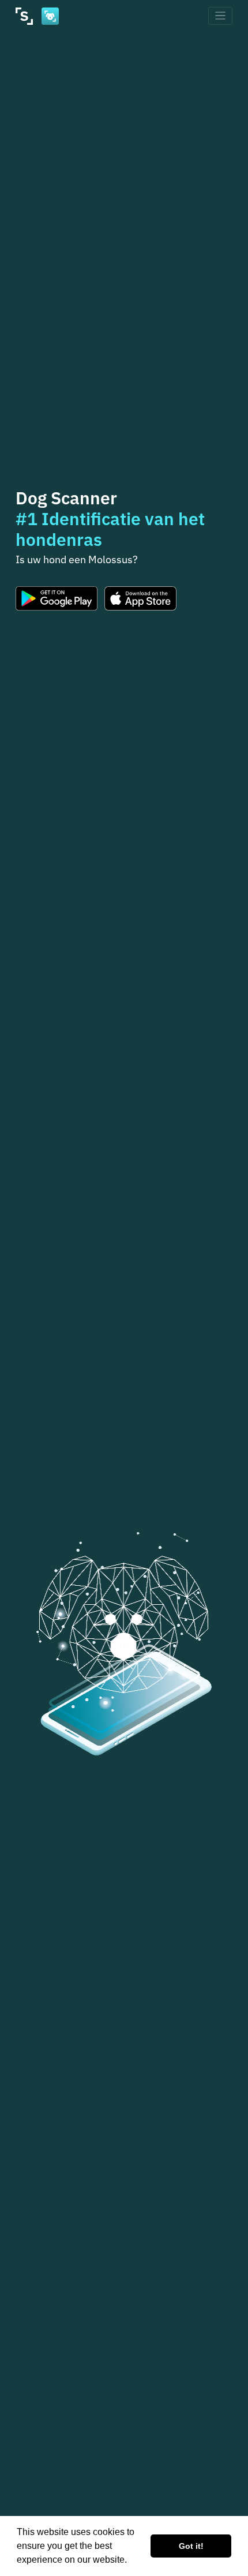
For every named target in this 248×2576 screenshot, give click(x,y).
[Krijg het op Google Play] (57, 598)
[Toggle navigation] (221, 16)
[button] (131, 2561)
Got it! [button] (191, 2546)
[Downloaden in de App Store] (141, 598)
